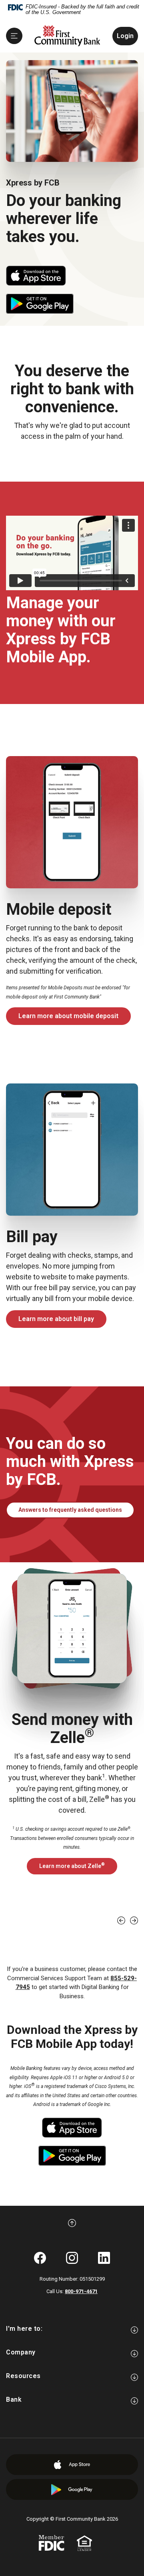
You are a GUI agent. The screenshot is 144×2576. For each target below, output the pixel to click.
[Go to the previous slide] (121, 1920)
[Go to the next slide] (134, 1920)
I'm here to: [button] (24, 2329)
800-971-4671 (81, 2291)
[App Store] (72, 2465)
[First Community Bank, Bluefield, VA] (67, 36)
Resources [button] (23, 2376)
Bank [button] (14, 2399)
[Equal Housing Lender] (84, 2543)
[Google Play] (72, 2490)
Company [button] (21, 2352)
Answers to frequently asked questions (76, 1510)
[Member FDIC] (51, 2543)
